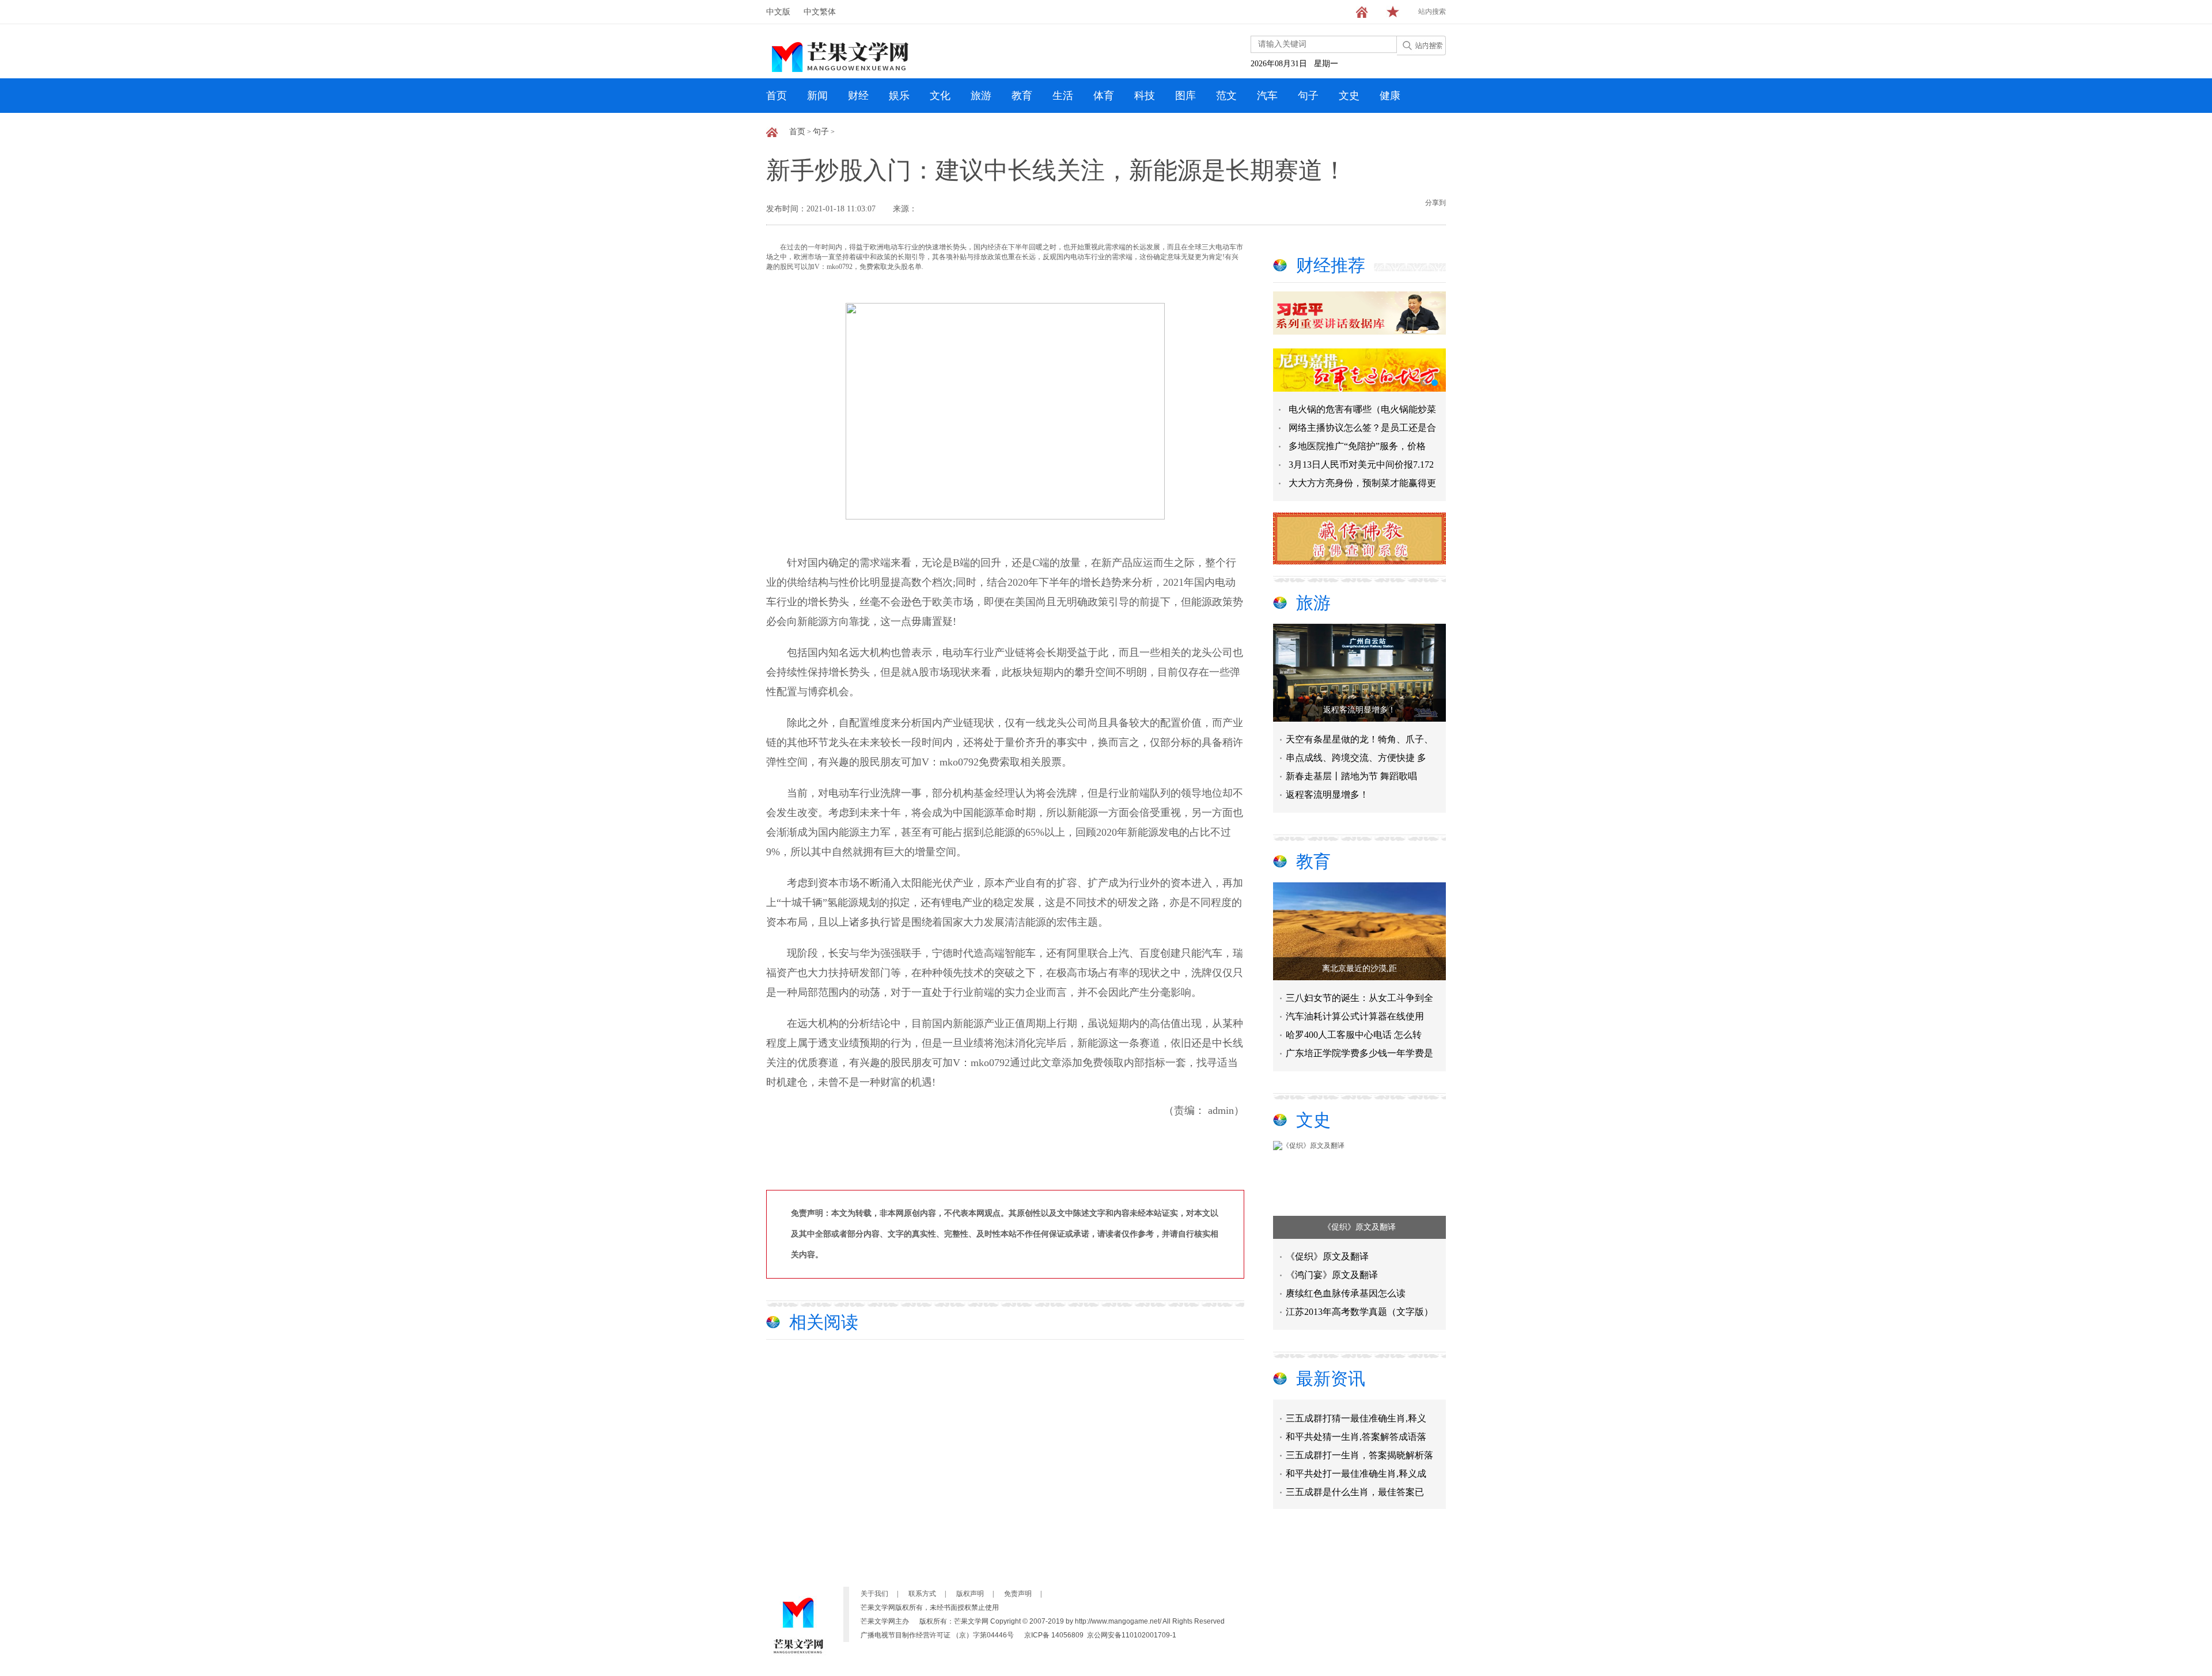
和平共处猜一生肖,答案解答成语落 (1356, 1417)
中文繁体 (820, 12)
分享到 (1435, 203)
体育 (1104, 96)
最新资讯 (1331, 1379)
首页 (777, 96)
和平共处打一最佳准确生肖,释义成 (1356, 1453)
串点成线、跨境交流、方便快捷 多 (1356, 758)
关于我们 (874, 1594)
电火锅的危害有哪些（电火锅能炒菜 (1362, 409)
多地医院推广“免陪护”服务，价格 (1357, 446)
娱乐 (899, 96)
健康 (1390, 96)
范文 (1226, 96)
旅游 (981, 96)
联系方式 (922, 1594)
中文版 (778, 12)
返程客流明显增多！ (1359, 710)
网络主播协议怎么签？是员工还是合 (1362, 428)
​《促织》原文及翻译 (1359, 1227)
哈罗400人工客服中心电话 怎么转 (1354, 1035)
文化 (940, 96)
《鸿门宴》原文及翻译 (1332, 1275)
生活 (1063, 96)
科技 (1145, 96)
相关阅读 (824, 1322)
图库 (1185, 96)
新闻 (817, 96)
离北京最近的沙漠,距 (1359, 968)
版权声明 (970, 1594)
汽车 (1267, 96)
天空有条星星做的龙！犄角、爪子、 (1359, 739)
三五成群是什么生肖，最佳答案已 (1355, 1472)
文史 (1349, 96)
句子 (1308, 96)
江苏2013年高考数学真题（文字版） (1359, 1312)
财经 (858, 96)
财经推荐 (1331, 265)
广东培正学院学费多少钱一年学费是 (1359, 1053)
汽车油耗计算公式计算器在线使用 (1355, 1016)
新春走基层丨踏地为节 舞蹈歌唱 (1351, 776)
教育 (1022, 96)
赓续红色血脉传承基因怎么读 (1346, 1293)
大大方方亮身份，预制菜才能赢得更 (1362, 483)
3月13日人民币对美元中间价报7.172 (1361, 464)
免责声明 (1018, 1594)
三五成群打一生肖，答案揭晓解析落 (1359, 1435)
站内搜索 (1432, 12)
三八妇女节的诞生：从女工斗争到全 (1359, 998)
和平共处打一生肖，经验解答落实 (1355, 1490)
